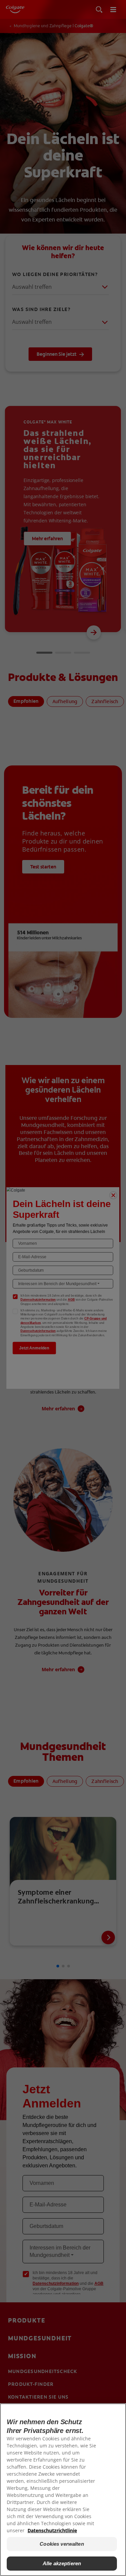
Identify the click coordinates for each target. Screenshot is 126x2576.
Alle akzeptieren (62, 2563)
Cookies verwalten (62, 2544)
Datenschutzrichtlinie (52, 2530)
